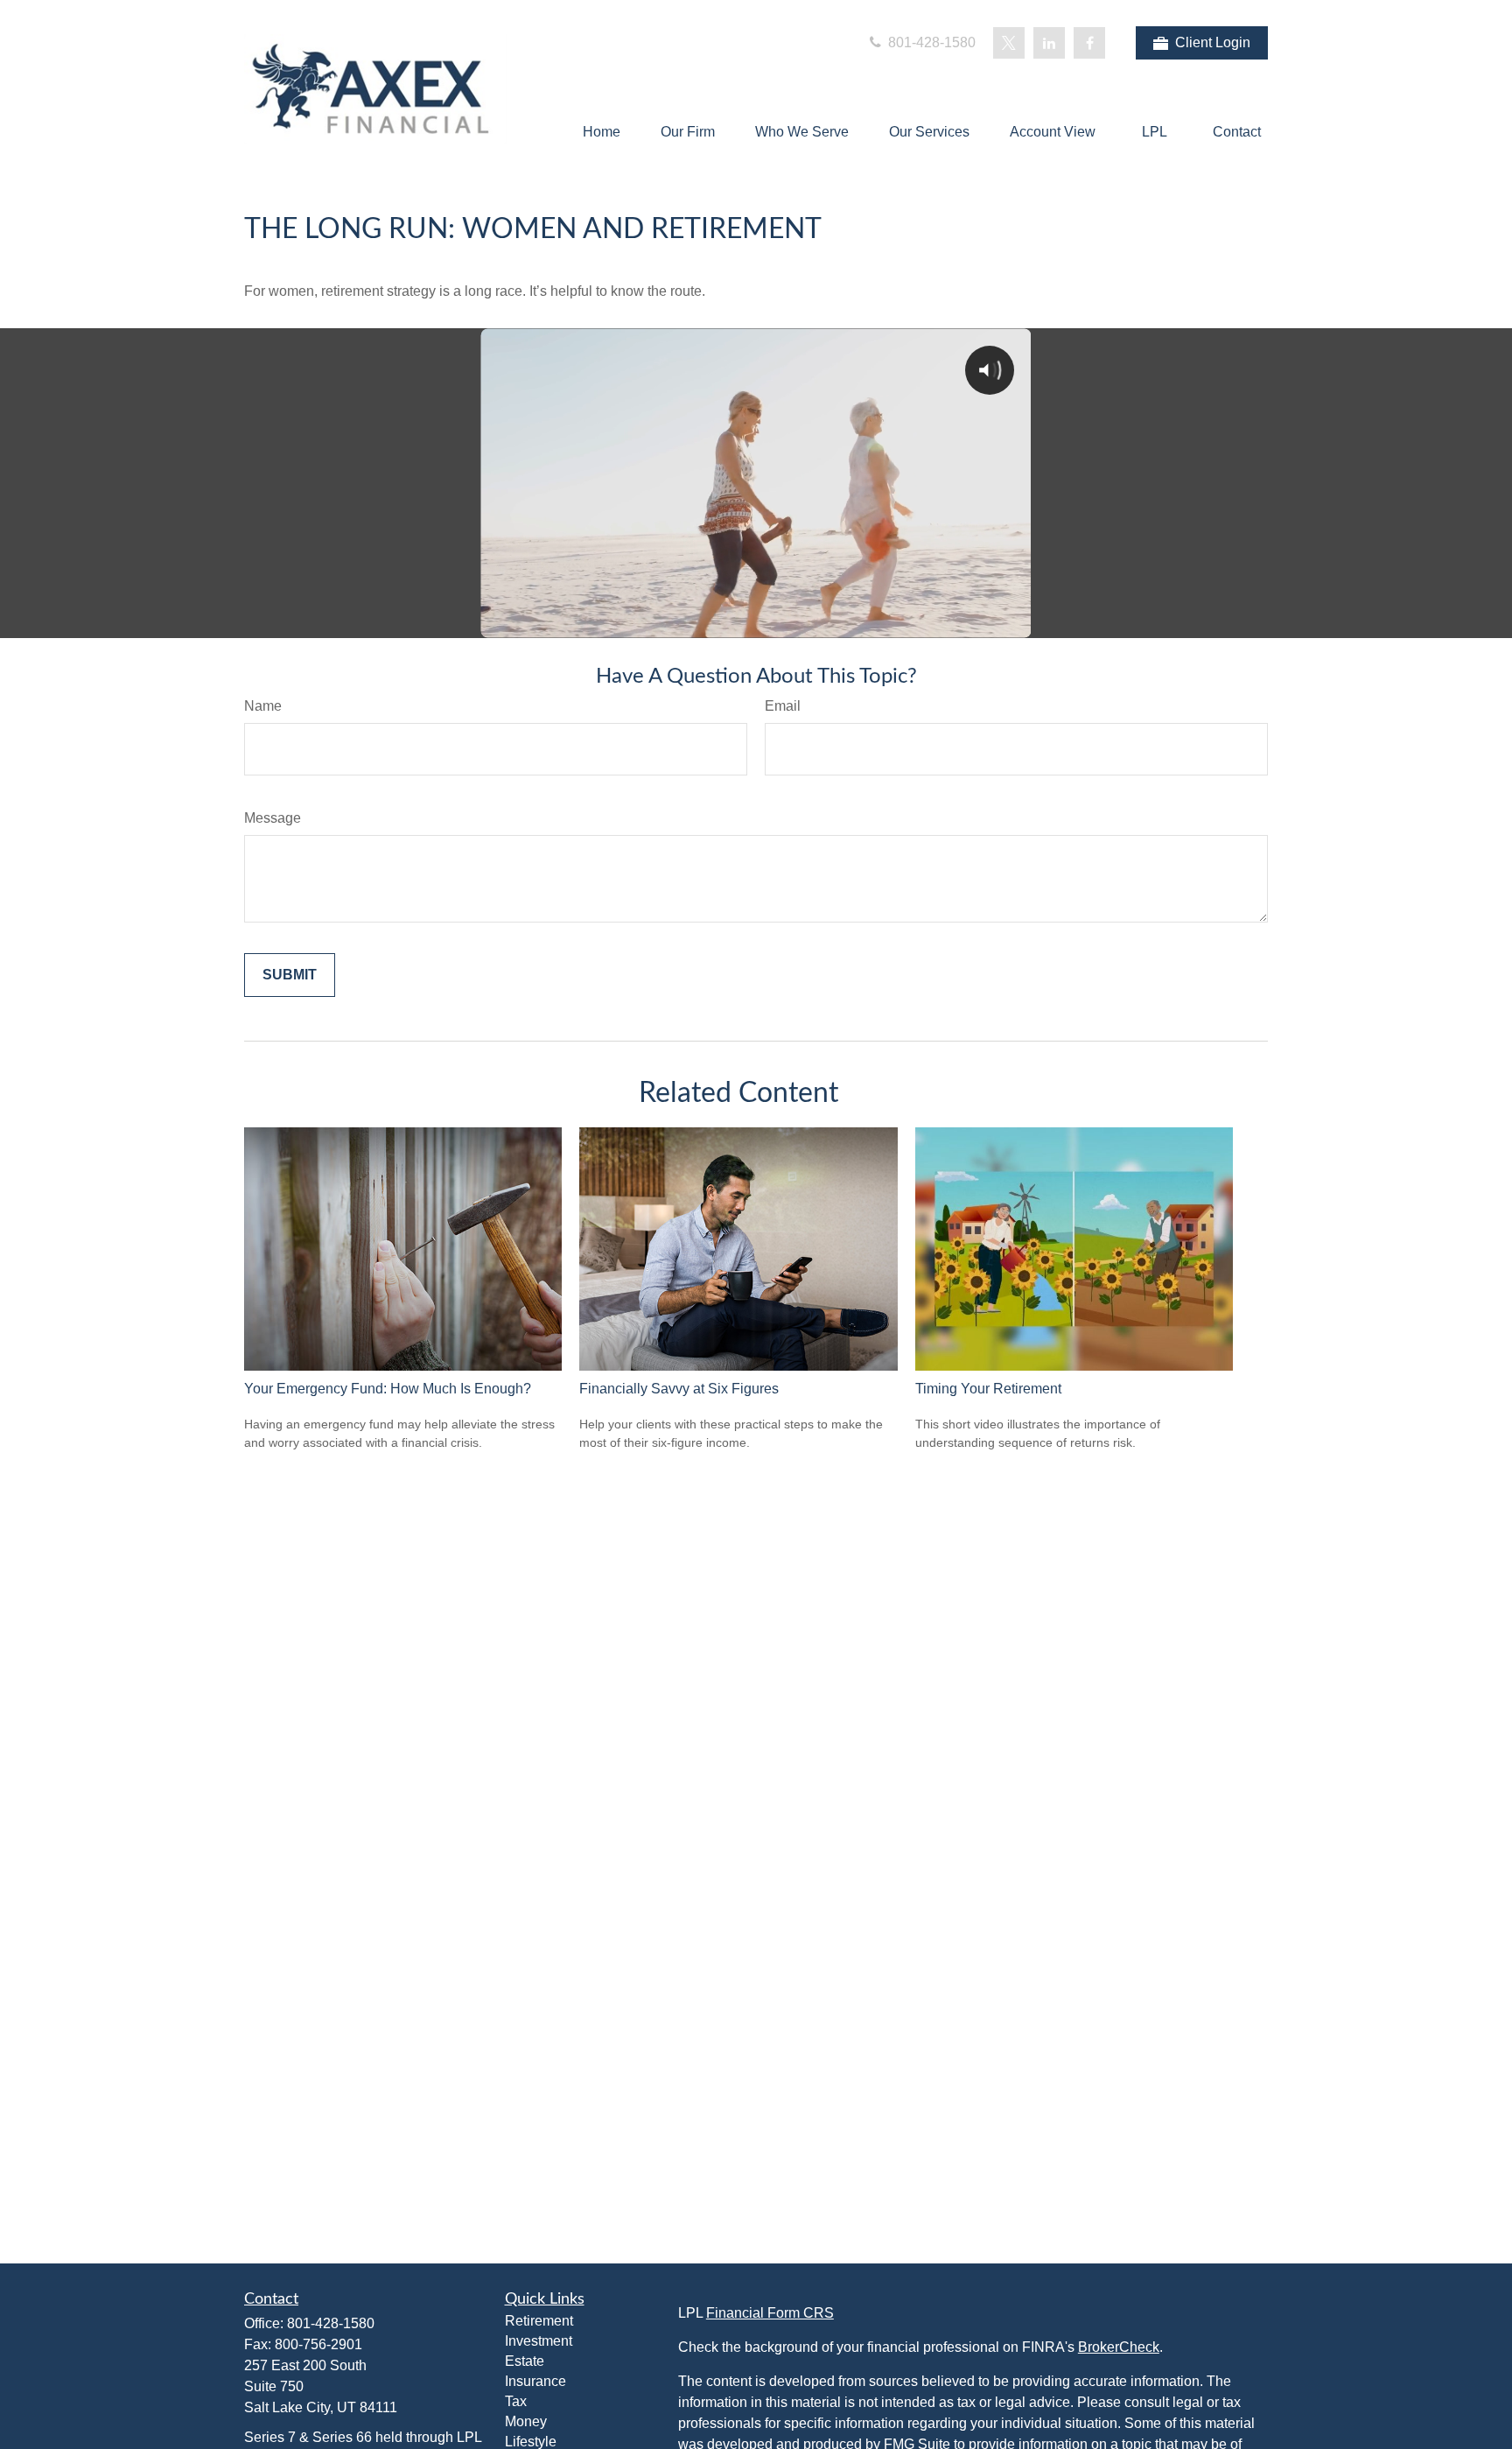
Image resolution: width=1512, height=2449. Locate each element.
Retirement (539, 2321)
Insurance (535, 2381)
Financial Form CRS (770, 2313)
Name (263, 706)
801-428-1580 (930, 42)
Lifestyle (531, 2442)
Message (273, 818)
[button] (602, 132)
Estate (525, 2361)
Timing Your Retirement (988, 1389)
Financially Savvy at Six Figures (679, 1389)
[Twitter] (1009, 43)
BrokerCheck (1119, 2347)
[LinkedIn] (1049, 43)
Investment (539, 2341)
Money (526, 2421)
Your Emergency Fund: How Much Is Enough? (388, 1389)
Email (783, 706)
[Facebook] (1089, 43)
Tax (516, 2401)
